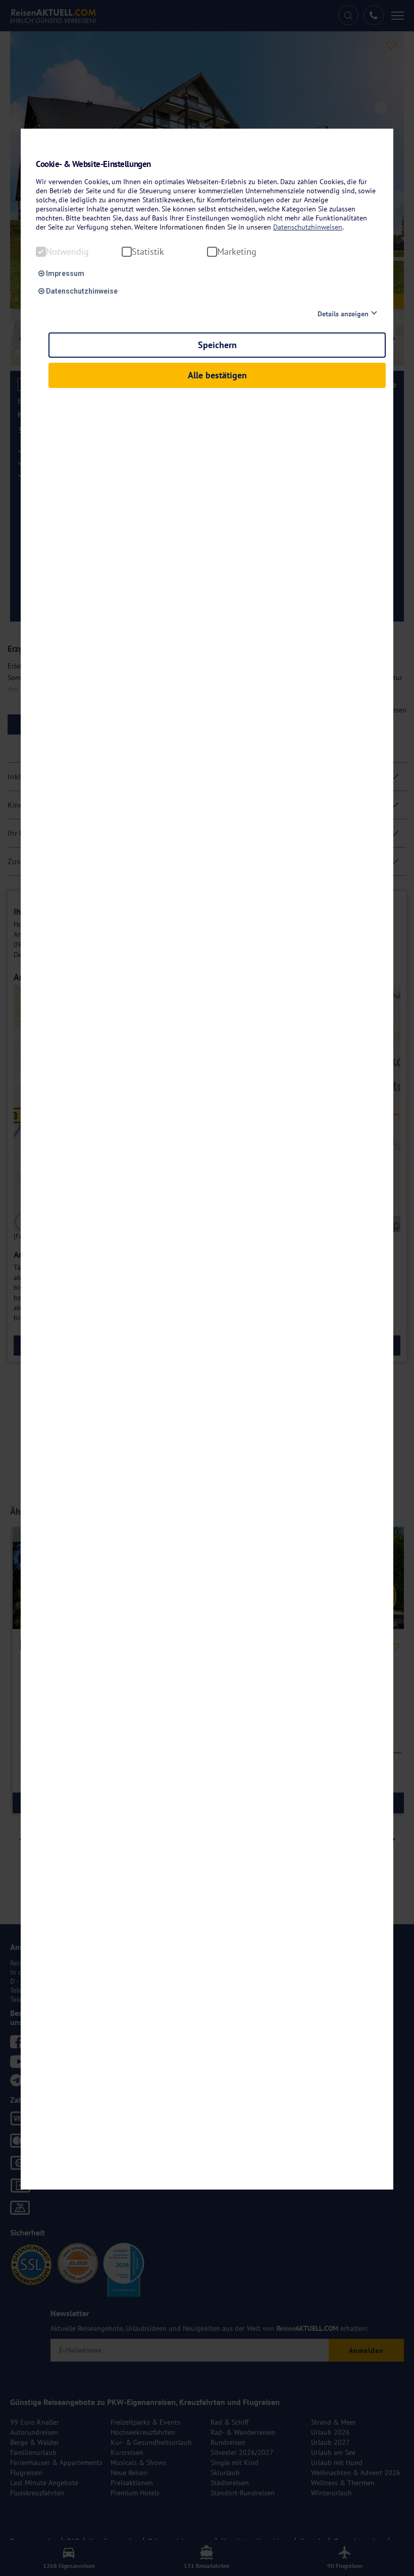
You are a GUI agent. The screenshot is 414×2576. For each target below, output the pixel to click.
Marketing (237, 252)
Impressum (64, 273)
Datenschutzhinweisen (308, 227)
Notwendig (67, 252)
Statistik (148, 252)
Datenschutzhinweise (81, 291)
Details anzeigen (343, 314)
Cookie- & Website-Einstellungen (93, 164)
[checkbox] (41, 252)
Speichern (217, 345)
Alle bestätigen (217, 375)
